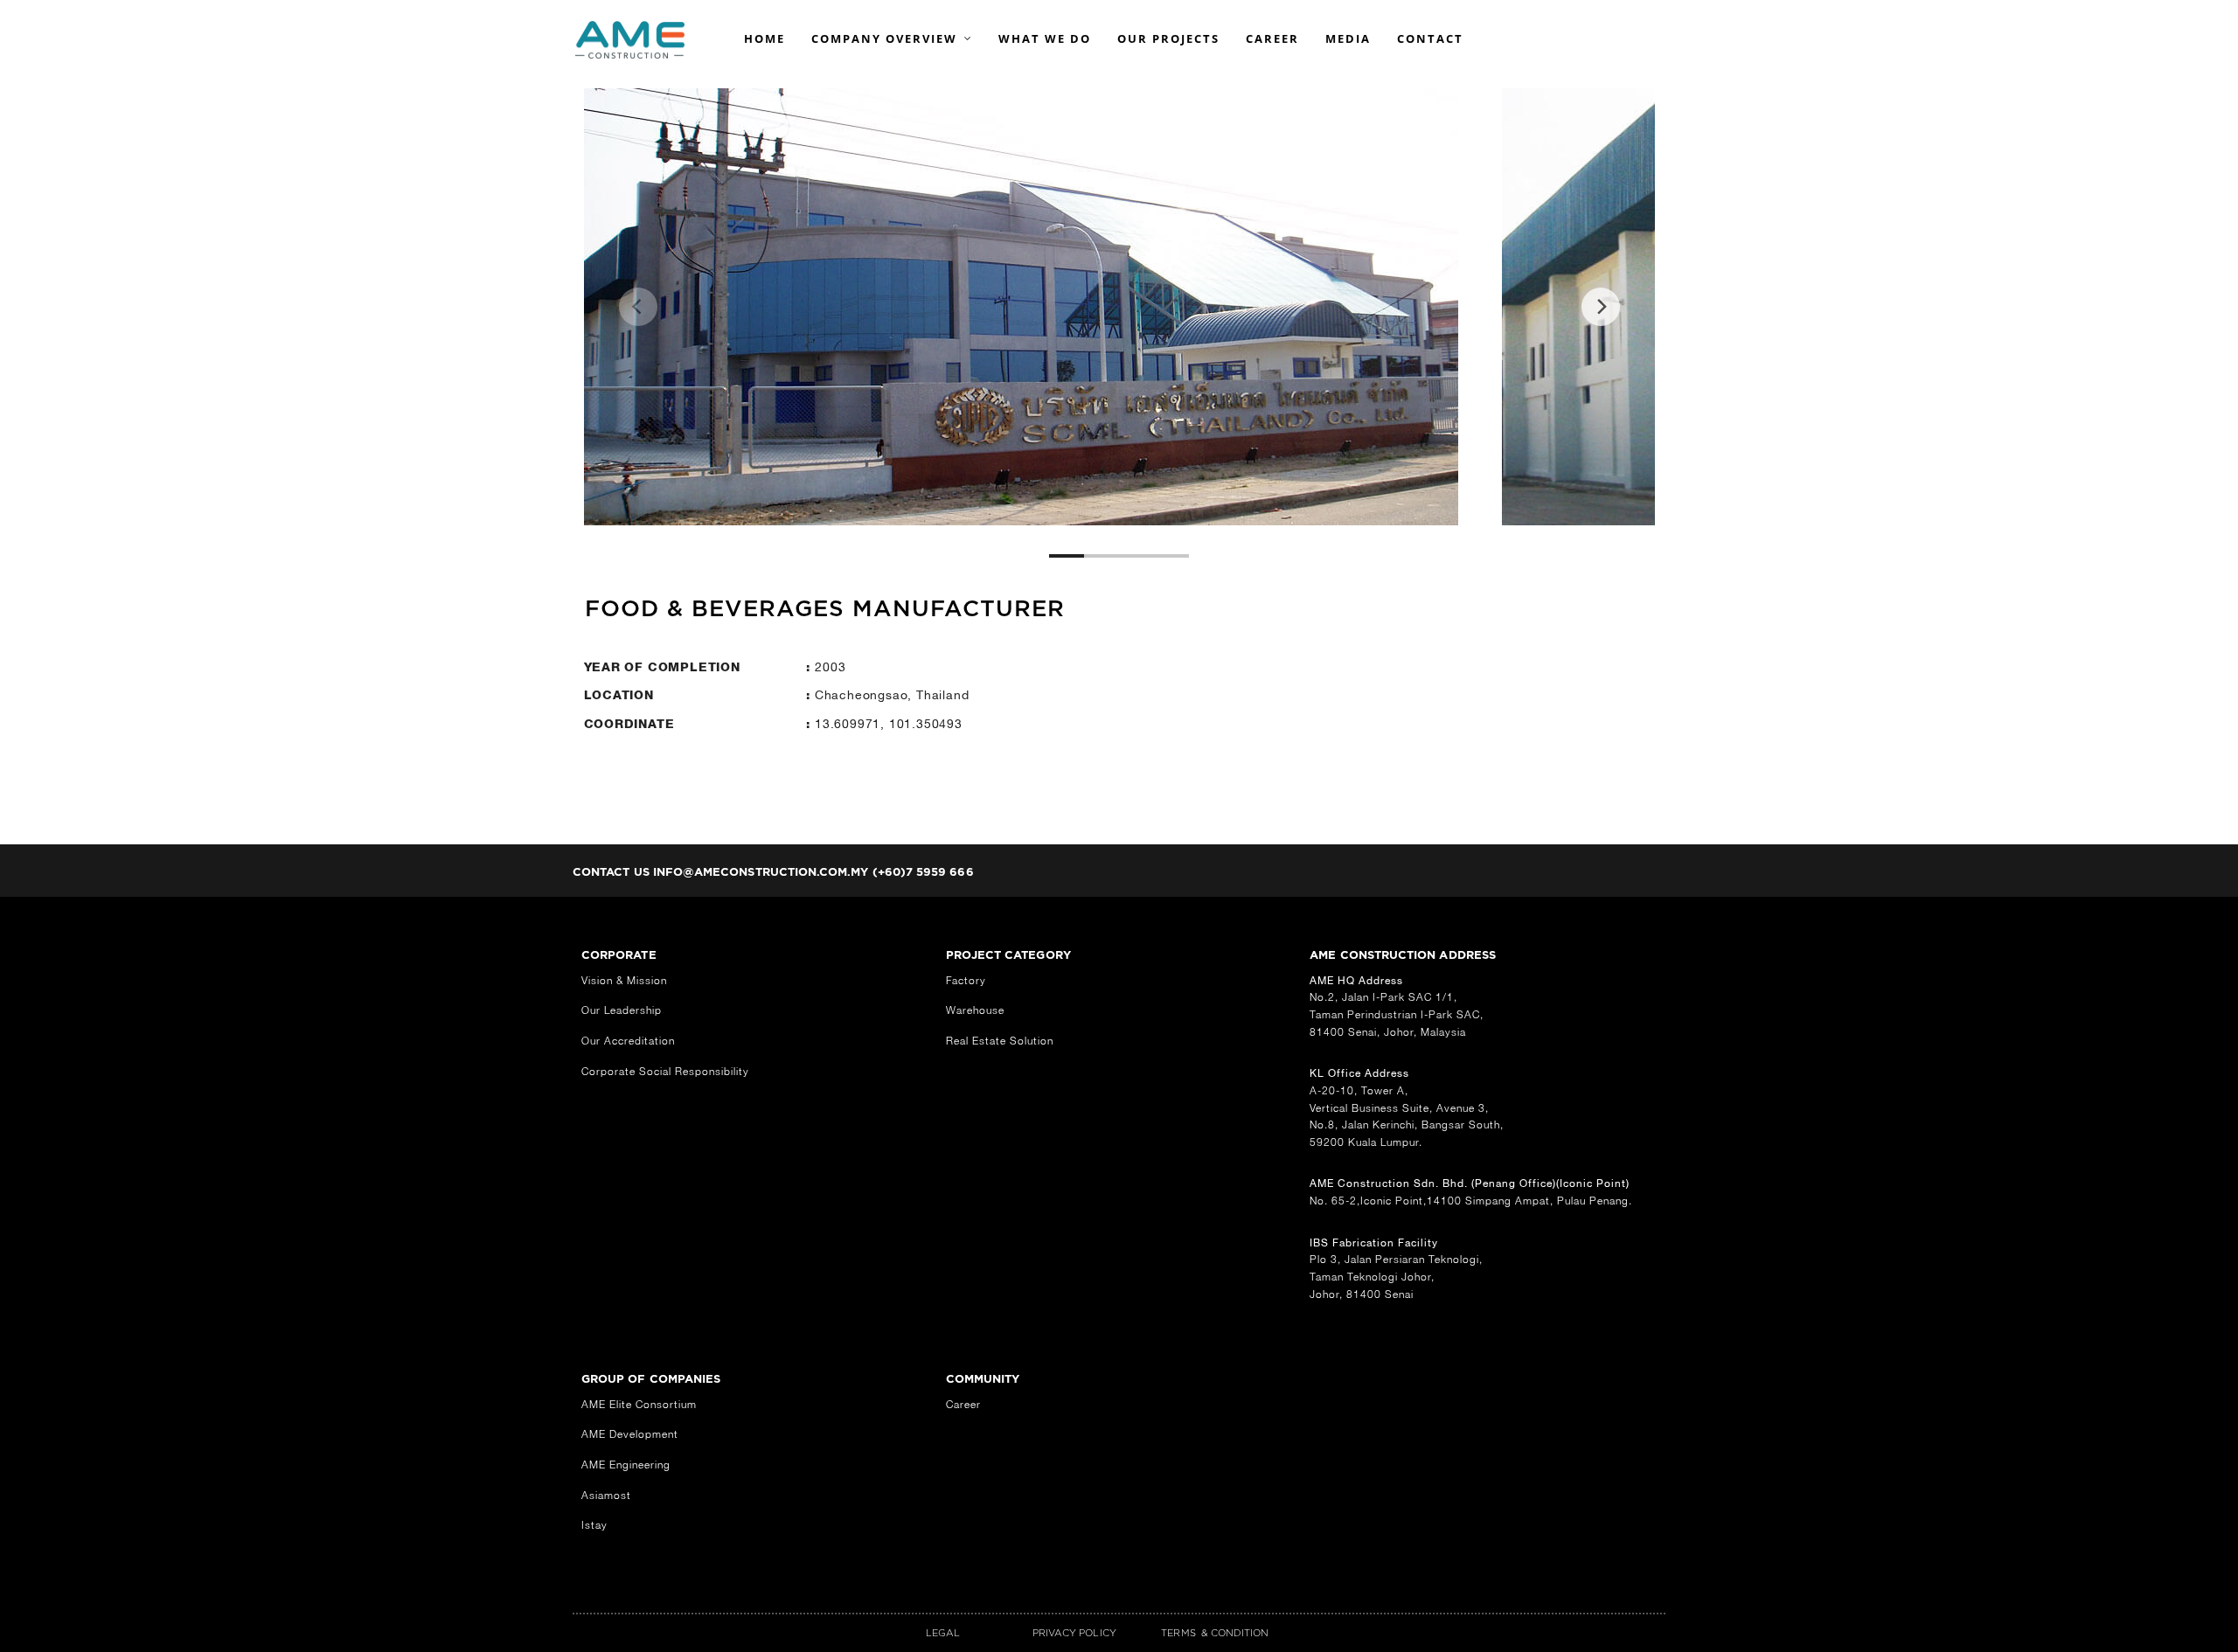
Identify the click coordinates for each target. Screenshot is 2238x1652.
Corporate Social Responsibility (665, 1071)
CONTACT (1430, 38)
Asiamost (606, 1495)
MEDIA (1348, 38)
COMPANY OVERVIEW (884, 38)
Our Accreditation (628, 1041)
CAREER (1272, 38)
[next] (1601, 307)
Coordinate (629, 724)
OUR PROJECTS (1168, 38)
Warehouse (975, 1010)
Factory (966, 980)
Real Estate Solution (1000, 1041)
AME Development (630, 1434)
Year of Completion (662, 667)
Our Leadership (622, 1010)
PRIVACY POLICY (1074, 1633)
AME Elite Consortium (639, 1404)
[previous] (638, 307)
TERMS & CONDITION (1215, 1633)
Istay (594, 1525)
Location (621, 695)
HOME (765, 38)
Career (963, 1404)
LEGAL (943, 1633)
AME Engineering (626, 1465)
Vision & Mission (624, 980)
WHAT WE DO (1045, 38)
